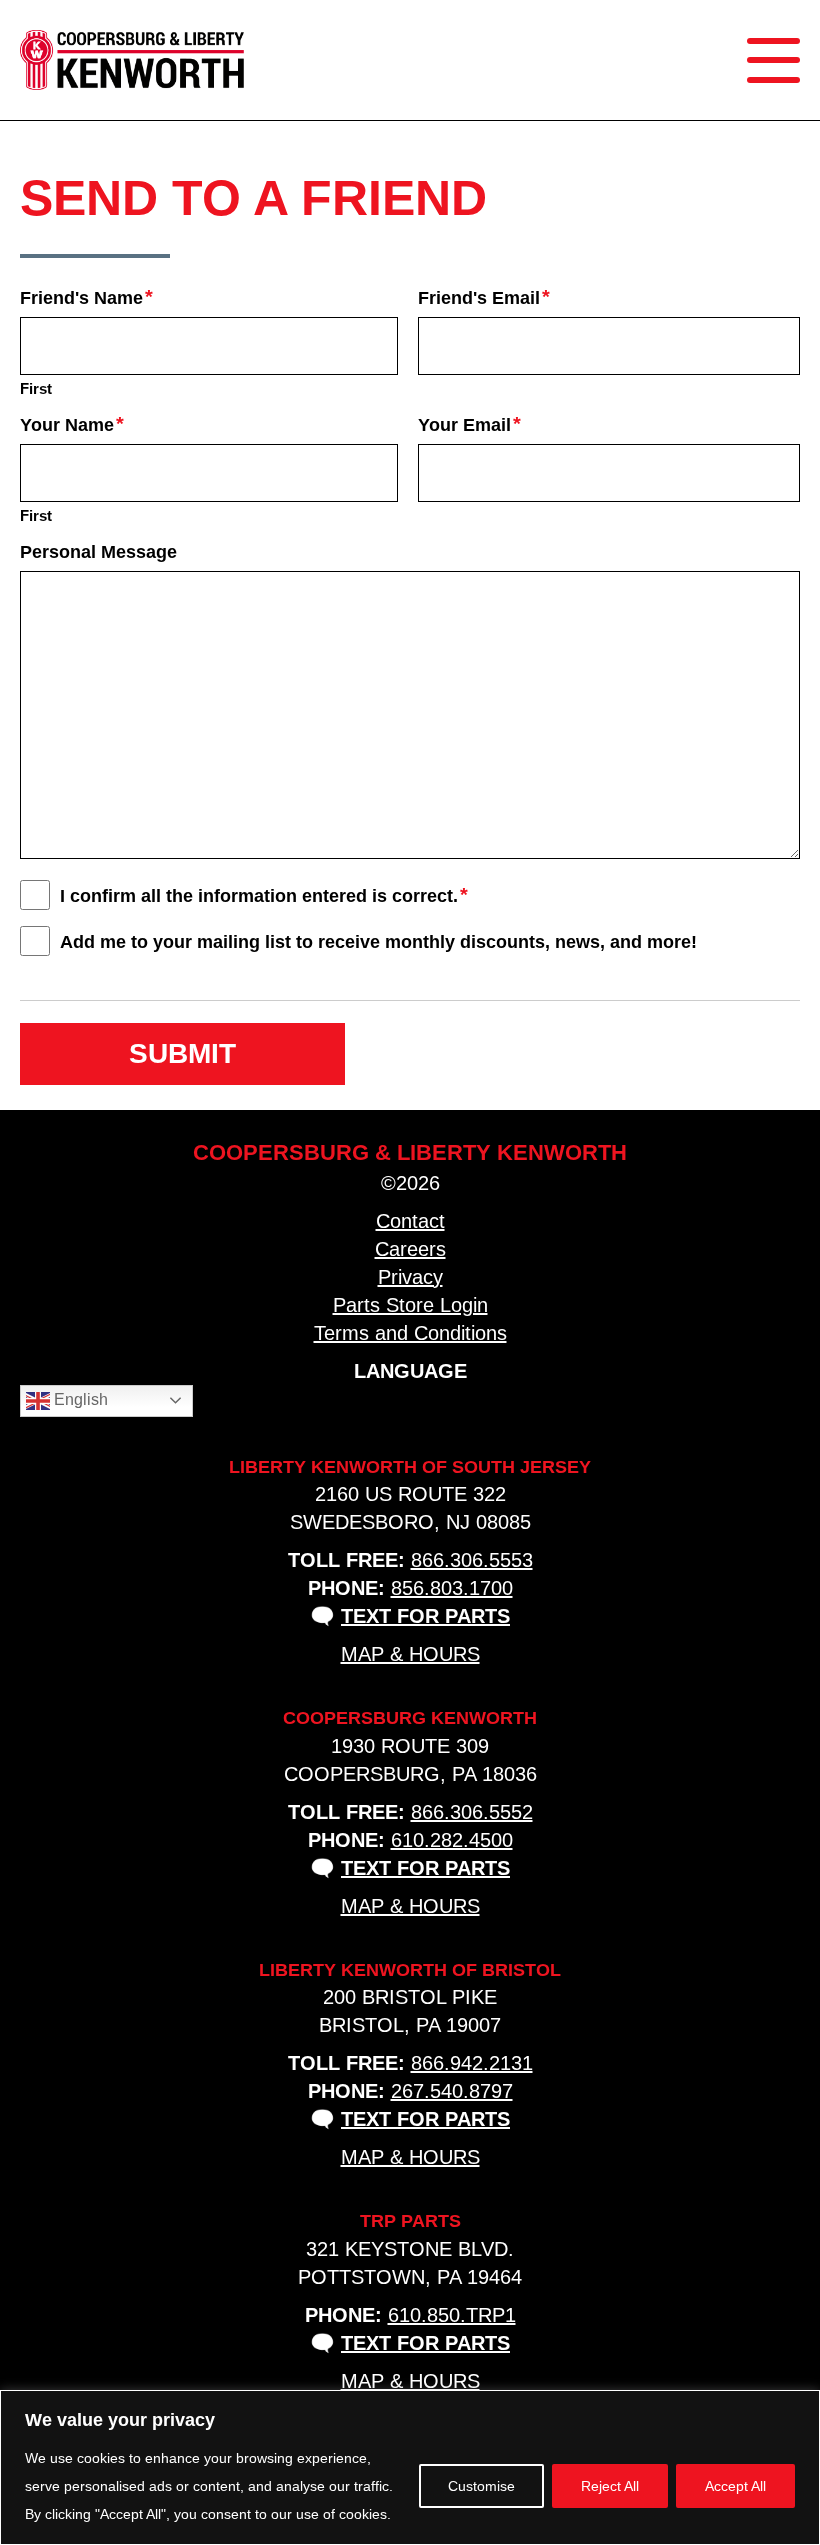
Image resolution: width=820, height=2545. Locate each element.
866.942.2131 (472, 2063)
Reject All (610, 2486)
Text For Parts (425, 1616)
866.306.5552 (472, 1812)
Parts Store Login (410, 1305)
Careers (410, 1249)
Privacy (410, 1277)
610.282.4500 (452, 1840)
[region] (410, 2467)
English (79, 1399)
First (36, 388)
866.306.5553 (472, 1560)
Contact (410, 1221)
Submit (182, 1053)
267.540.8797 (452, 2091)
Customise (481, 2486)
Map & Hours (410, 1654)
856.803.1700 (452, 1588)
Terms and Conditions (410, 1333)
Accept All (735, 2486)
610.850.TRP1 (452, 2315)
